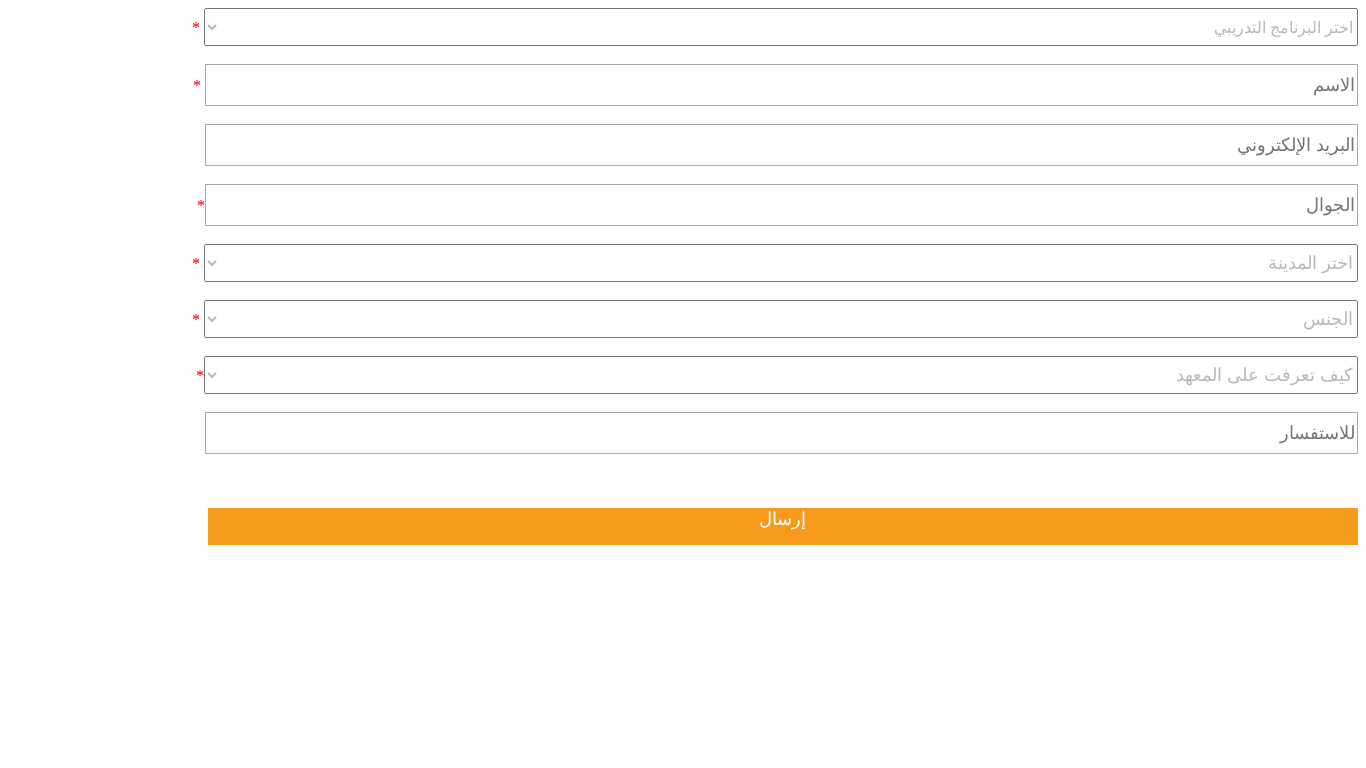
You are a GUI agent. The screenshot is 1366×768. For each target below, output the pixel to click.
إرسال (782, 519)
